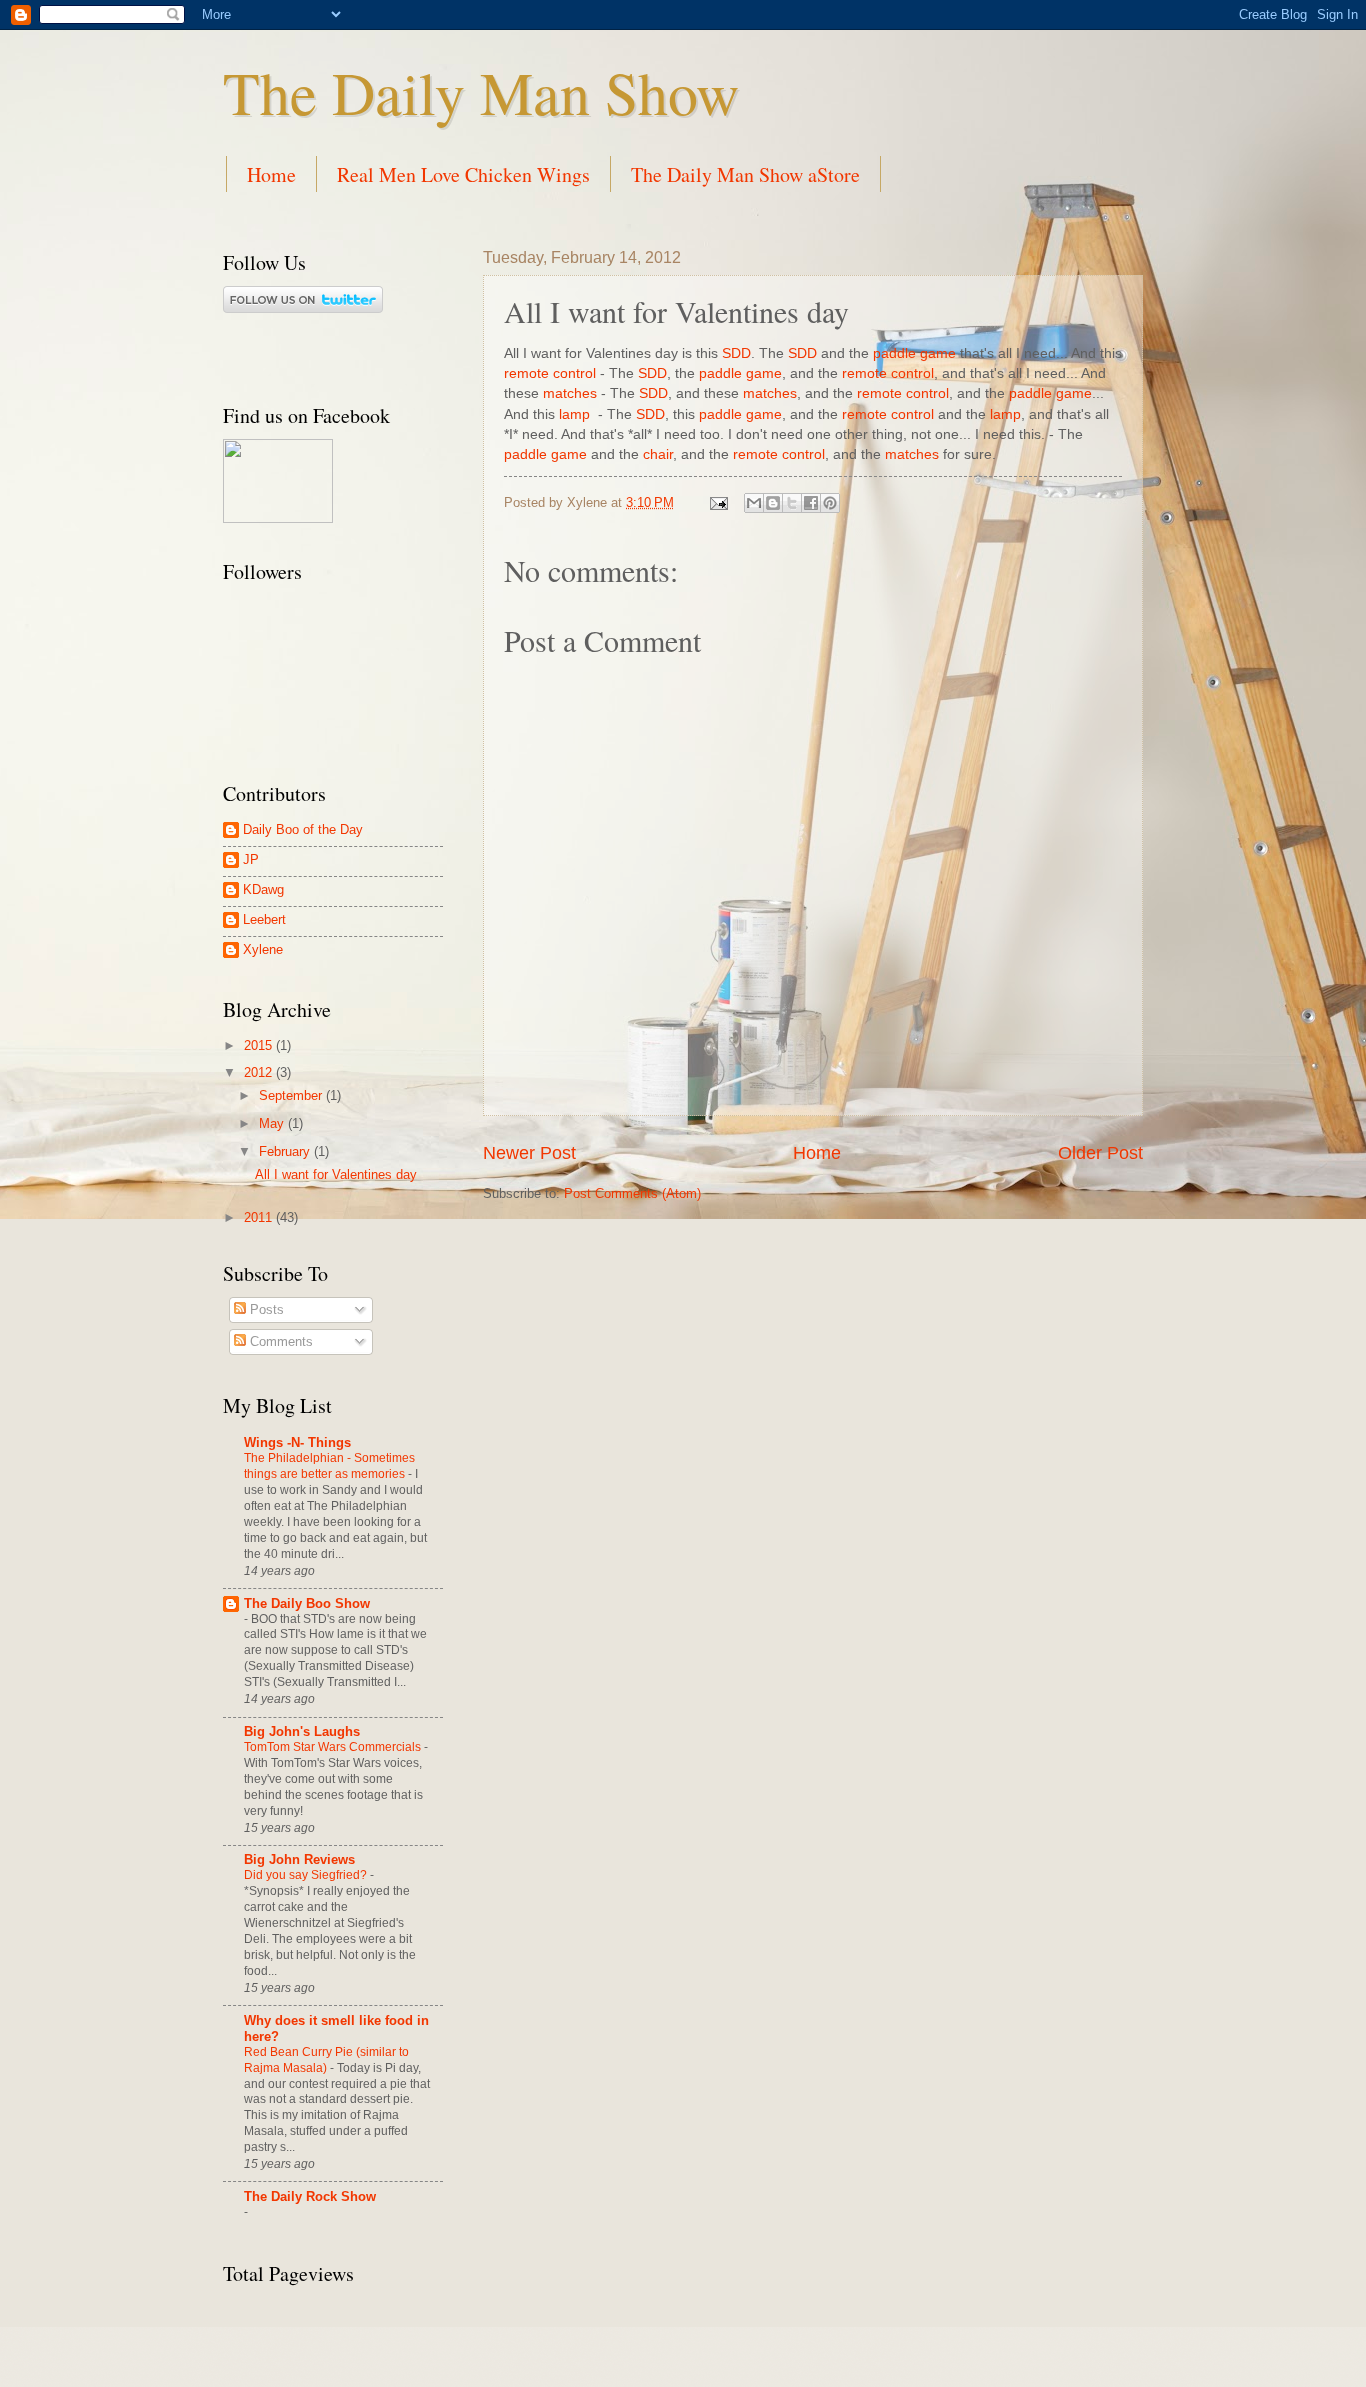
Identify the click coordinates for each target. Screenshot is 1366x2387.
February (286, 1151)
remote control (550, 373)
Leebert (264, 919)
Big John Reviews (299, 1859)
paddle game (914, 353)
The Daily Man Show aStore (745, 174)
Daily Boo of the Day (303, 829)
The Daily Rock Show (310, 2196)
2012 (260, 1072)
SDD (736, 353)
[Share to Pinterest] (830, 503)
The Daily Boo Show (307, 1603)
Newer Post (529, 1153)
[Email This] (754, 503)
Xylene (263, 949)
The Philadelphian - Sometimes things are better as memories (329, 1466)
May (273, 1123)
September (292, 1095)
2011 (260, 1217)
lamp (574, 414)
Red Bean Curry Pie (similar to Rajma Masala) (326, 2060)
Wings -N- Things (297, 1442)
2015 (260, 1045)
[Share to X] (792, 503)
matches (570, 393)
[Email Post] (718, 502)
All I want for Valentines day (336, 1174)
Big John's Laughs (302, 1731)
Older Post (1100, 1153)
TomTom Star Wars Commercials (334, 1747)
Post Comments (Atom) (632, 1193)
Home (271, 174)
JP (251, 859)
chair (658, 454)
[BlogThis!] (773, 503)
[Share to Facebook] (811, 503)
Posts (265, 1309)
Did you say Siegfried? (307, 1875)
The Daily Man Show (481, 92)
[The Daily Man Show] (278, 518)
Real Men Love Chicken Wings (463, 174)
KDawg (263, 889)
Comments (279, 1341)
